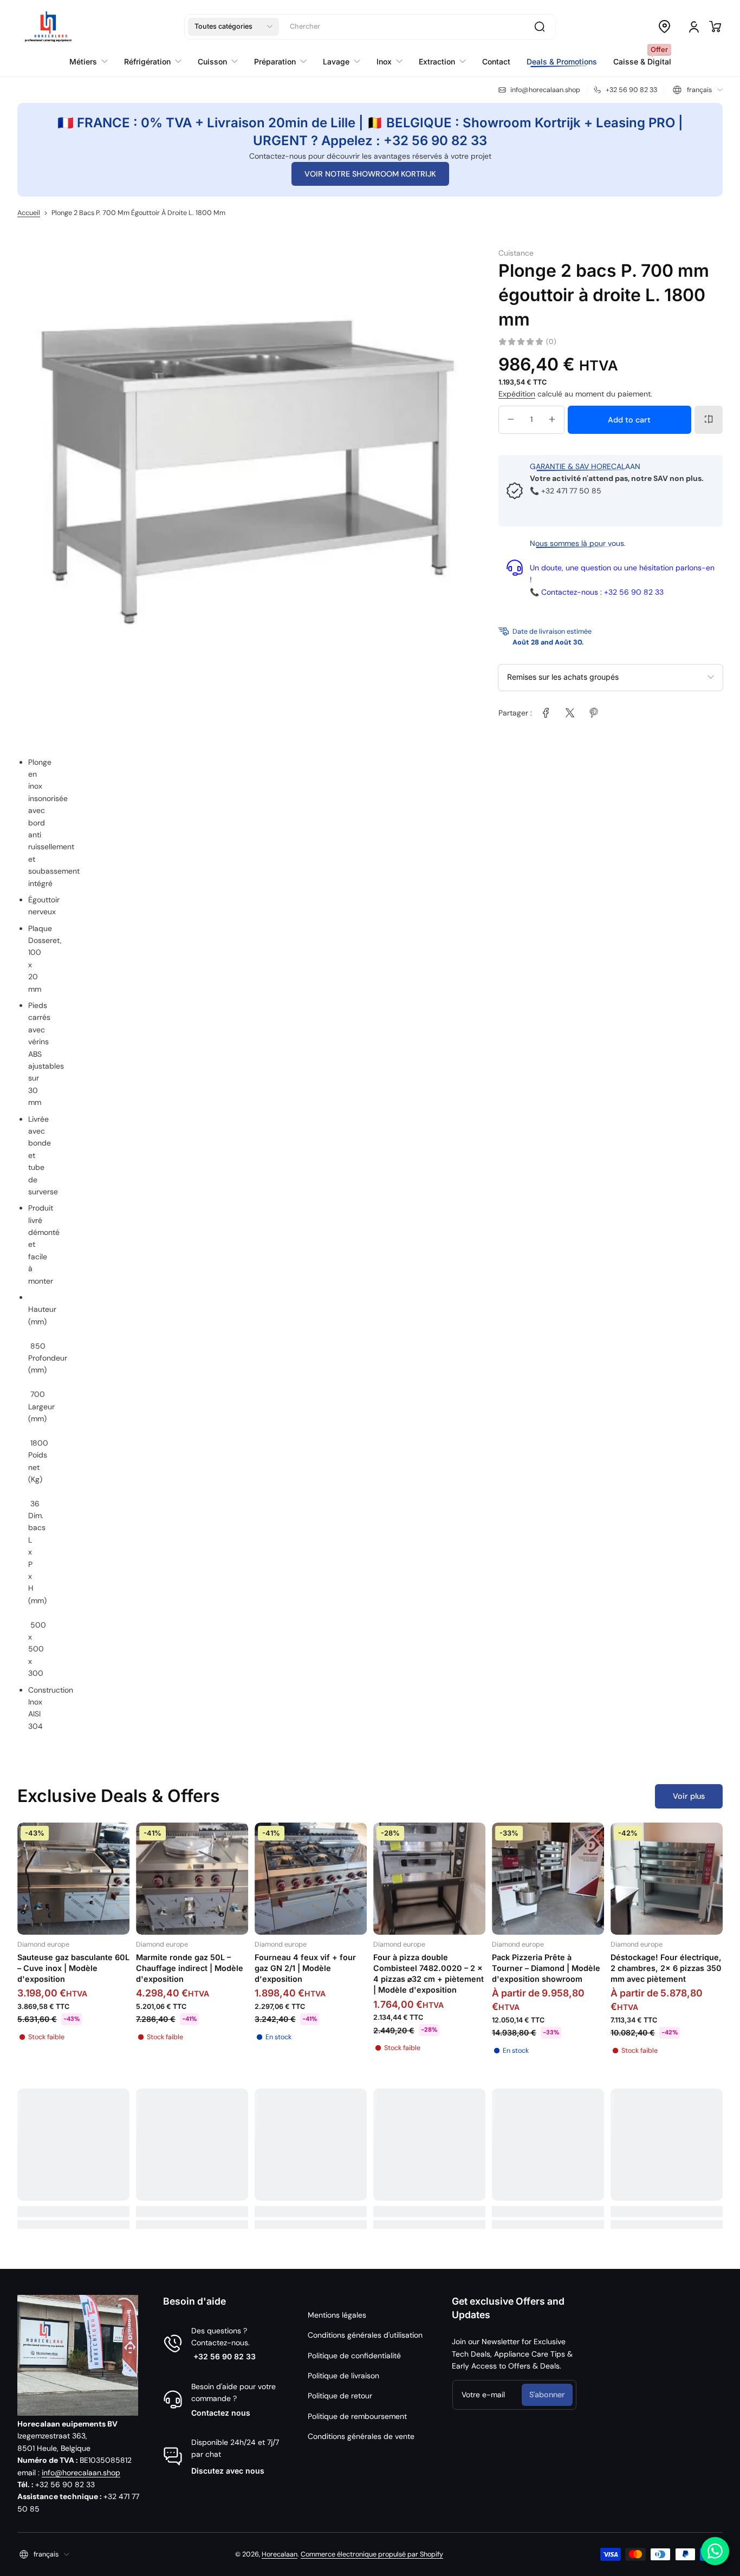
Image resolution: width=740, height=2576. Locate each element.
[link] (546, 713)
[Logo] (48, 27)
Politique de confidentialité (354, 2356)
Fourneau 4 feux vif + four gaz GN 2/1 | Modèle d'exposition (305, 1968)
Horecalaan (280, 2554)
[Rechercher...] (540, 27)
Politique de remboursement (357, 2416)
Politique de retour (340, 2396)
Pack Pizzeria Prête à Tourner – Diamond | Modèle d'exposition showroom (546, 1968)
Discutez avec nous (228, 2471)
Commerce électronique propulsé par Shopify (372, 2554)
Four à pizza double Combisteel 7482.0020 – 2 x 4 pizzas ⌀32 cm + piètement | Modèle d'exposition (429, 1973)
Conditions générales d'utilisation (365, 2335)
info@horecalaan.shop (81, 2473)
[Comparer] (709, 419)
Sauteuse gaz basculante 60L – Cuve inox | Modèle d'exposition (73, 1968)
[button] (233, 27)
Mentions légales (337, 2315)
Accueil (29, 213)
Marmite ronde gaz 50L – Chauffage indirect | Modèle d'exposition (190, 1968)
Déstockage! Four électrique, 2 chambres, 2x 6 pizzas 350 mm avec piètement (666, 1968)
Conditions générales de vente (361, 2436)
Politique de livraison (343, 2376)
